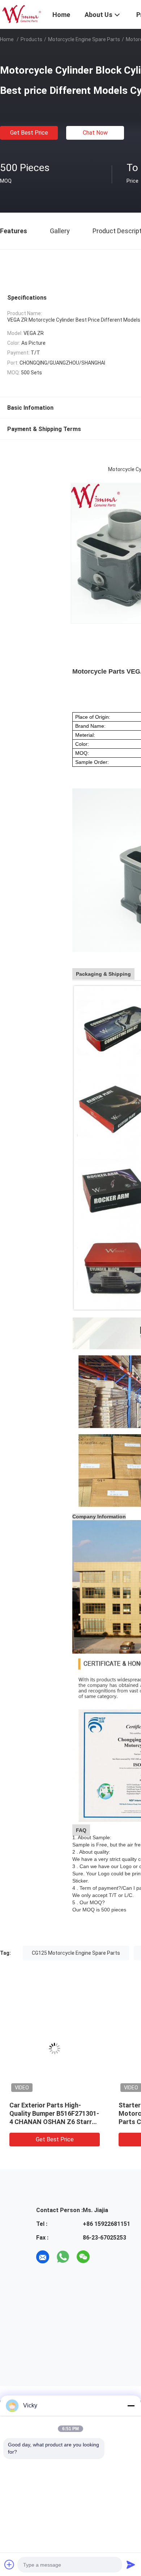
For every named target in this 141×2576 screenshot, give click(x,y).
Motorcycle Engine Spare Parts (84, 39)
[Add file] (9, 2564)
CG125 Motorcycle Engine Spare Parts (76, 1953)
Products (31, 39)
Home (7, 39)
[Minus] (131, 2406)
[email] (43, 2257)
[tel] (103, 2257)
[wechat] (83, 2257)
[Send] (131, 2564)
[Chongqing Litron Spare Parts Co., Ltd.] (22, 14)
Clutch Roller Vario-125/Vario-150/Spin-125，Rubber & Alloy (57, 2113)
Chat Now (95, 133)
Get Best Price (29, 133)
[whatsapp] (63, 2257)
